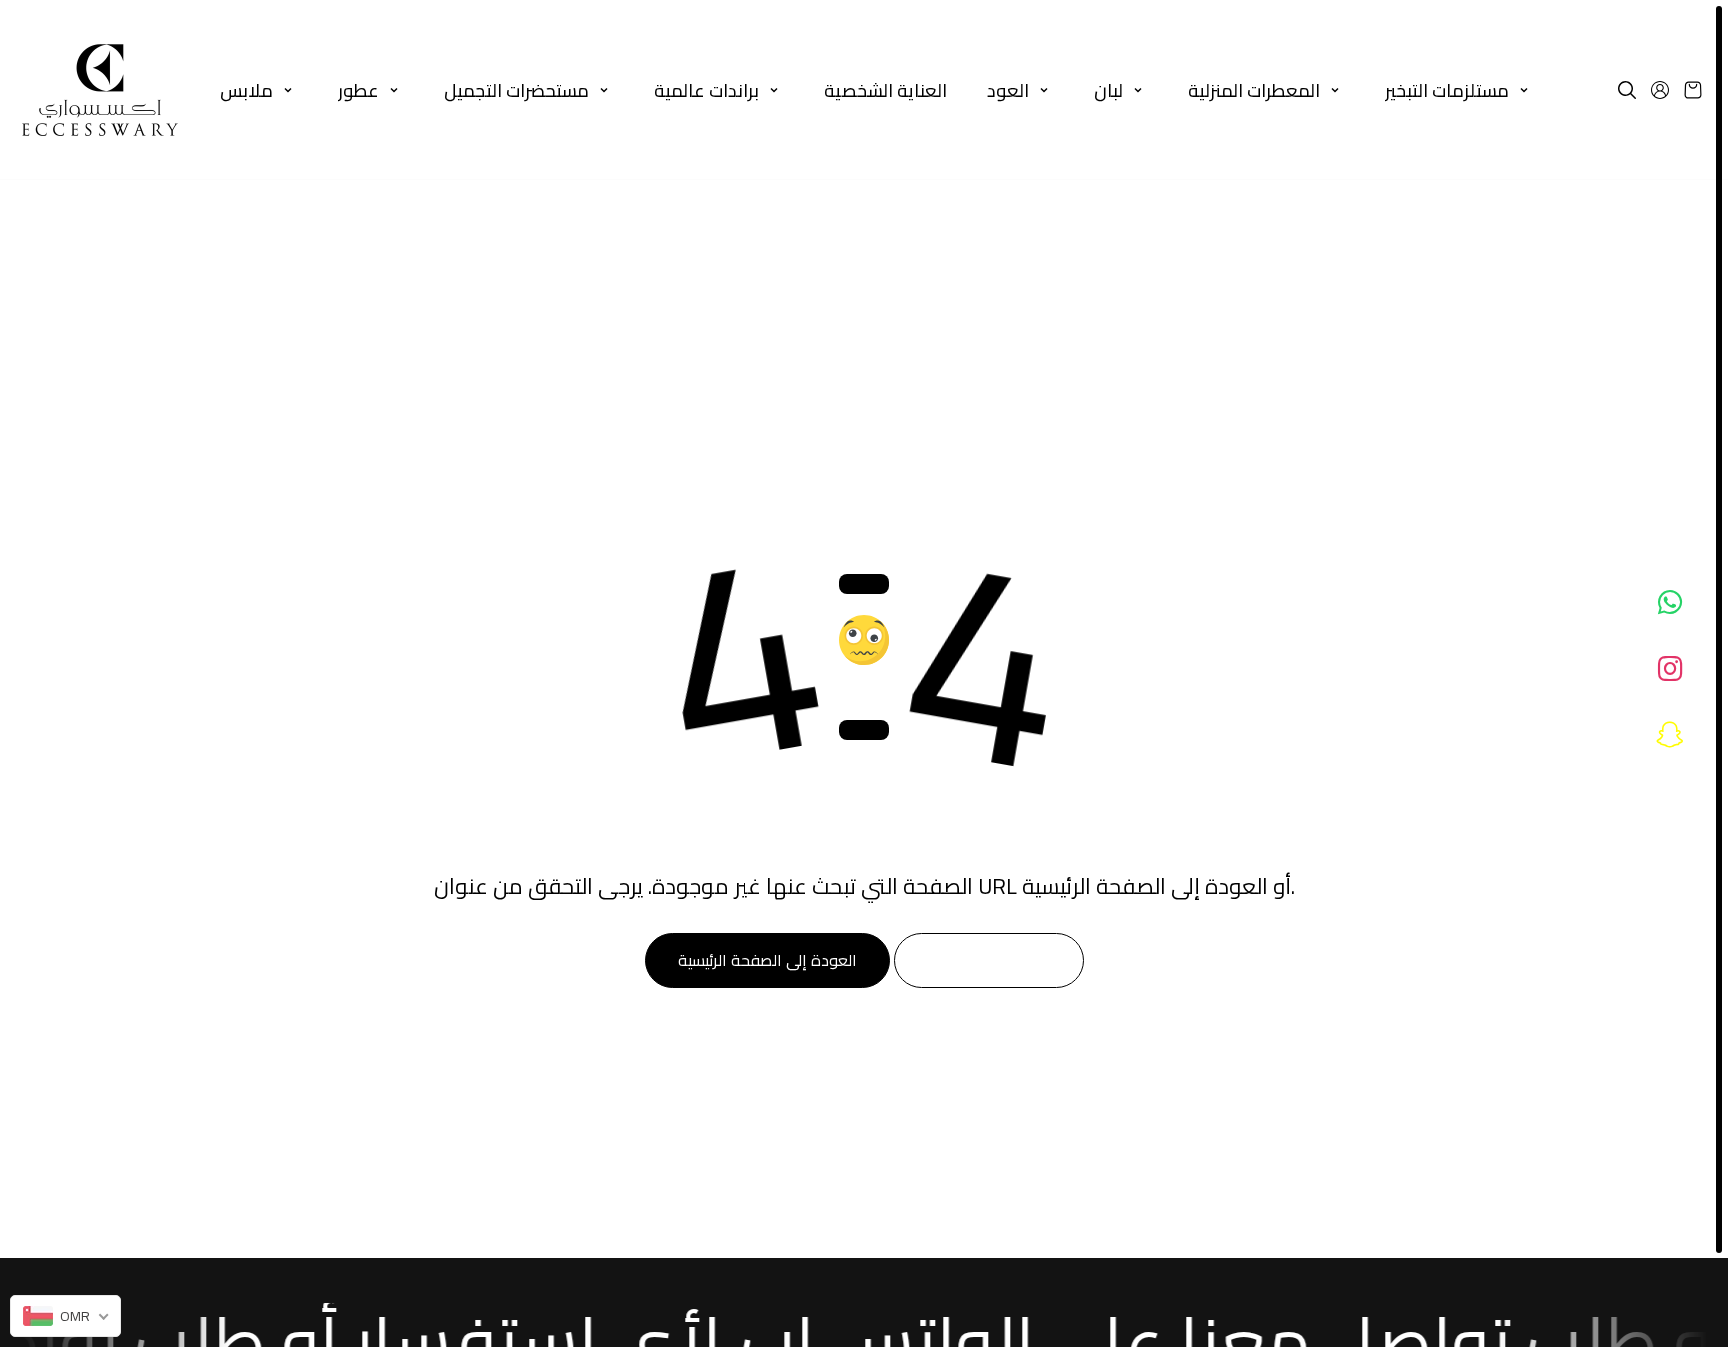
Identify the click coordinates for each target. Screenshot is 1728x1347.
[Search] (1627, 90)
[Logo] (100, 90)
